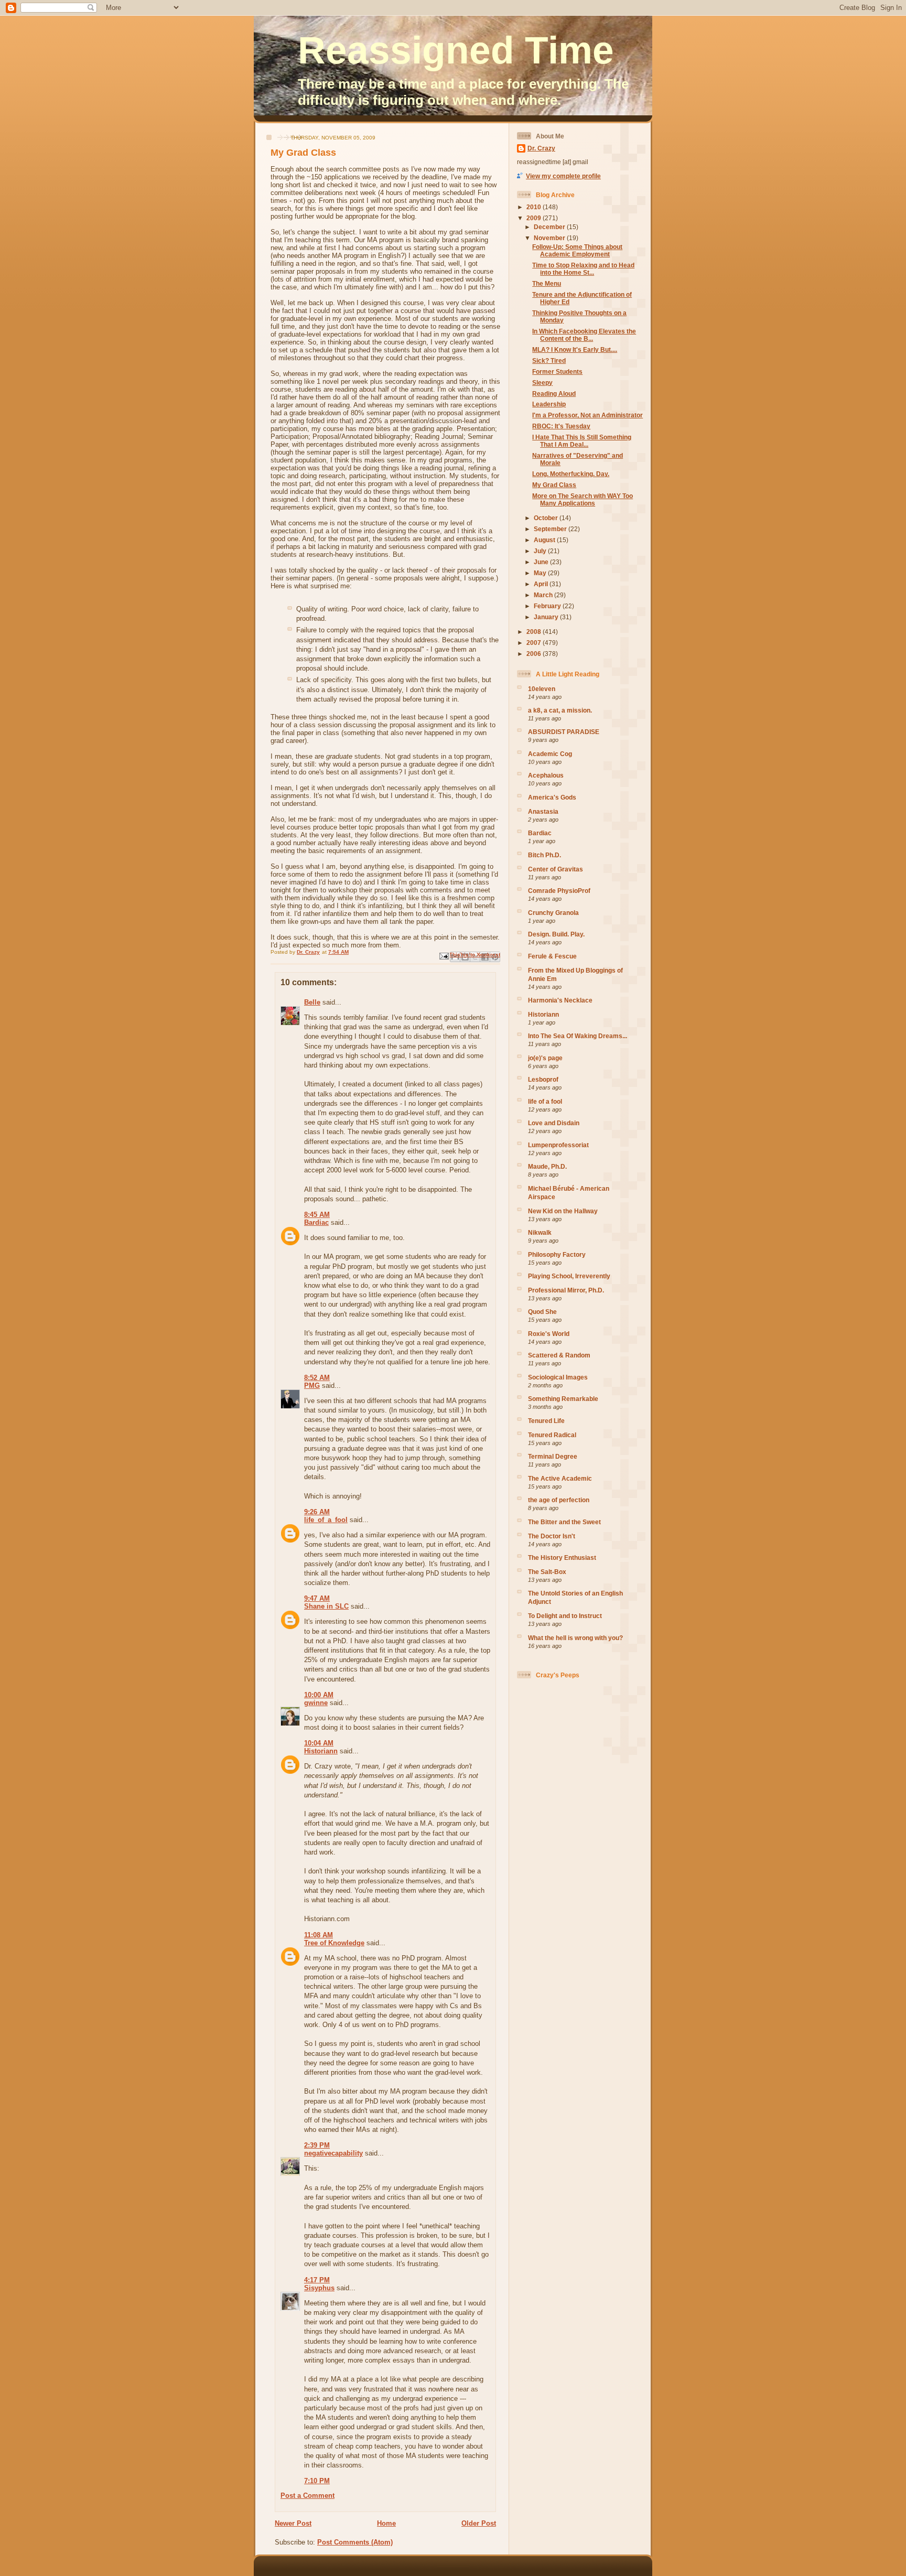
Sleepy (542, 382)
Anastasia (543, 811)
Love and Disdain (554, 1123)
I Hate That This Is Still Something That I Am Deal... (582, 441)
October (547, 518)
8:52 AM (317, 1378)
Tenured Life (546, 1421)
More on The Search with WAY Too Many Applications (583, 499)
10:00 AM (319, 1695)
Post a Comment (308, 2496)
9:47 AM (317, 1598)
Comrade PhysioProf (559, 891)
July (541, 551)
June (542, 562)
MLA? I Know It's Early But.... (575, 349)
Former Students (557, 371)
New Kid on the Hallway (563, 1211)
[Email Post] (444, 956)
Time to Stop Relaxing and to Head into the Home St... (583, 269)
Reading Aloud (554, 394)
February (548, 606)
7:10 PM (317, 2481)
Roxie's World (549, 1334)
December (550, 227)
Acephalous (546, 775)
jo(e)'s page (545, 1058)
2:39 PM (317, 2145)
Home (386, 2523)
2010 (535, 207)
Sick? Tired (549, 360)
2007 (535, 643)
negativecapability (333, 2153)
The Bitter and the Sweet (564, 1522)
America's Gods (552, 797)
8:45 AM (317, 1215)
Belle (312, 1002)
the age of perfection (559, 1500)
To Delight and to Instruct (565, 1616)
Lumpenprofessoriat (558, 1145)
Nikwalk (540, 1232)
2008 (535, 632)
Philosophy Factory (557, 1254)
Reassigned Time (456, 50)
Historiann (321, 1751)
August (545, 540)
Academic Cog (550, 754)
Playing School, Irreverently (569, 1276)
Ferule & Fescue (552, 956)
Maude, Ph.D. (547, 1166)
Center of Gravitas (556, 869)
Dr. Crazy (541, 148)
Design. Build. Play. (556, 934)
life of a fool (545, 1101)
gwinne (316, 1703)
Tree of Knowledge (334, 1943)
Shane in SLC (326, 1606)
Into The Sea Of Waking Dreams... (578, 1036)
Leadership (549, 404)
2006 (535, 654)
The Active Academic (560, 1478)
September (551, 529)
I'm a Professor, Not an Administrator (587, 415)
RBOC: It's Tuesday (561, 426)
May (541, 573)
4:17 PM (317, 2280)
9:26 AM (317, 1512)
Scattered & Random (559, 1355)
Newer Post (293, 2523)
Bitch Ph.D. (544, 855)
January (547, 617)
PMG (312, 1386)
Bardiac (316, 1222)
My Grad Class (554, 485)
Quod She (542, 1312)
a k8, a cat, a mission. (560, 710)
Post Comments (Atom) (355, 2542)
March (544, 595)
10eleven (542, 689)
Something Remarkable (563, 1399)
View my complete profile (563, 176)
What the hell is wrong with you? (575, 1638)
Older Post (479, 2523)
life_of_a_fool (326, 1520)
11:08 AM (319, 1935)
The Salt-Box (547, 1572)
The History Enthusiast (562, 1558)
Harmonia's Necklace (560, 1000)
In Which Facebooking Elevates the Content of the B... (584, 335)
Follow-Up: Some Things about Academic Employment (577, 250)
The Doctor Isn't (552, 1536)
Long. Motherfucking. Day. (571, 474)
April (542, 584)
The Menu (547, 283)
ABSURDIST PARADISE (564, 732)
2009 (535, 218)
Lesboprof (543, 1079)
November (550, 238)
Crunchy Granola (553, 913)
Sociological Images (558, 1377)
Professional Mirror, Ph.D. (566, 1290)
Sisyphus (319, 2288)
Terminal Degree (553, 1456)
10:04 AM (319, 1743)
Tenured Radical (552, 1435)
